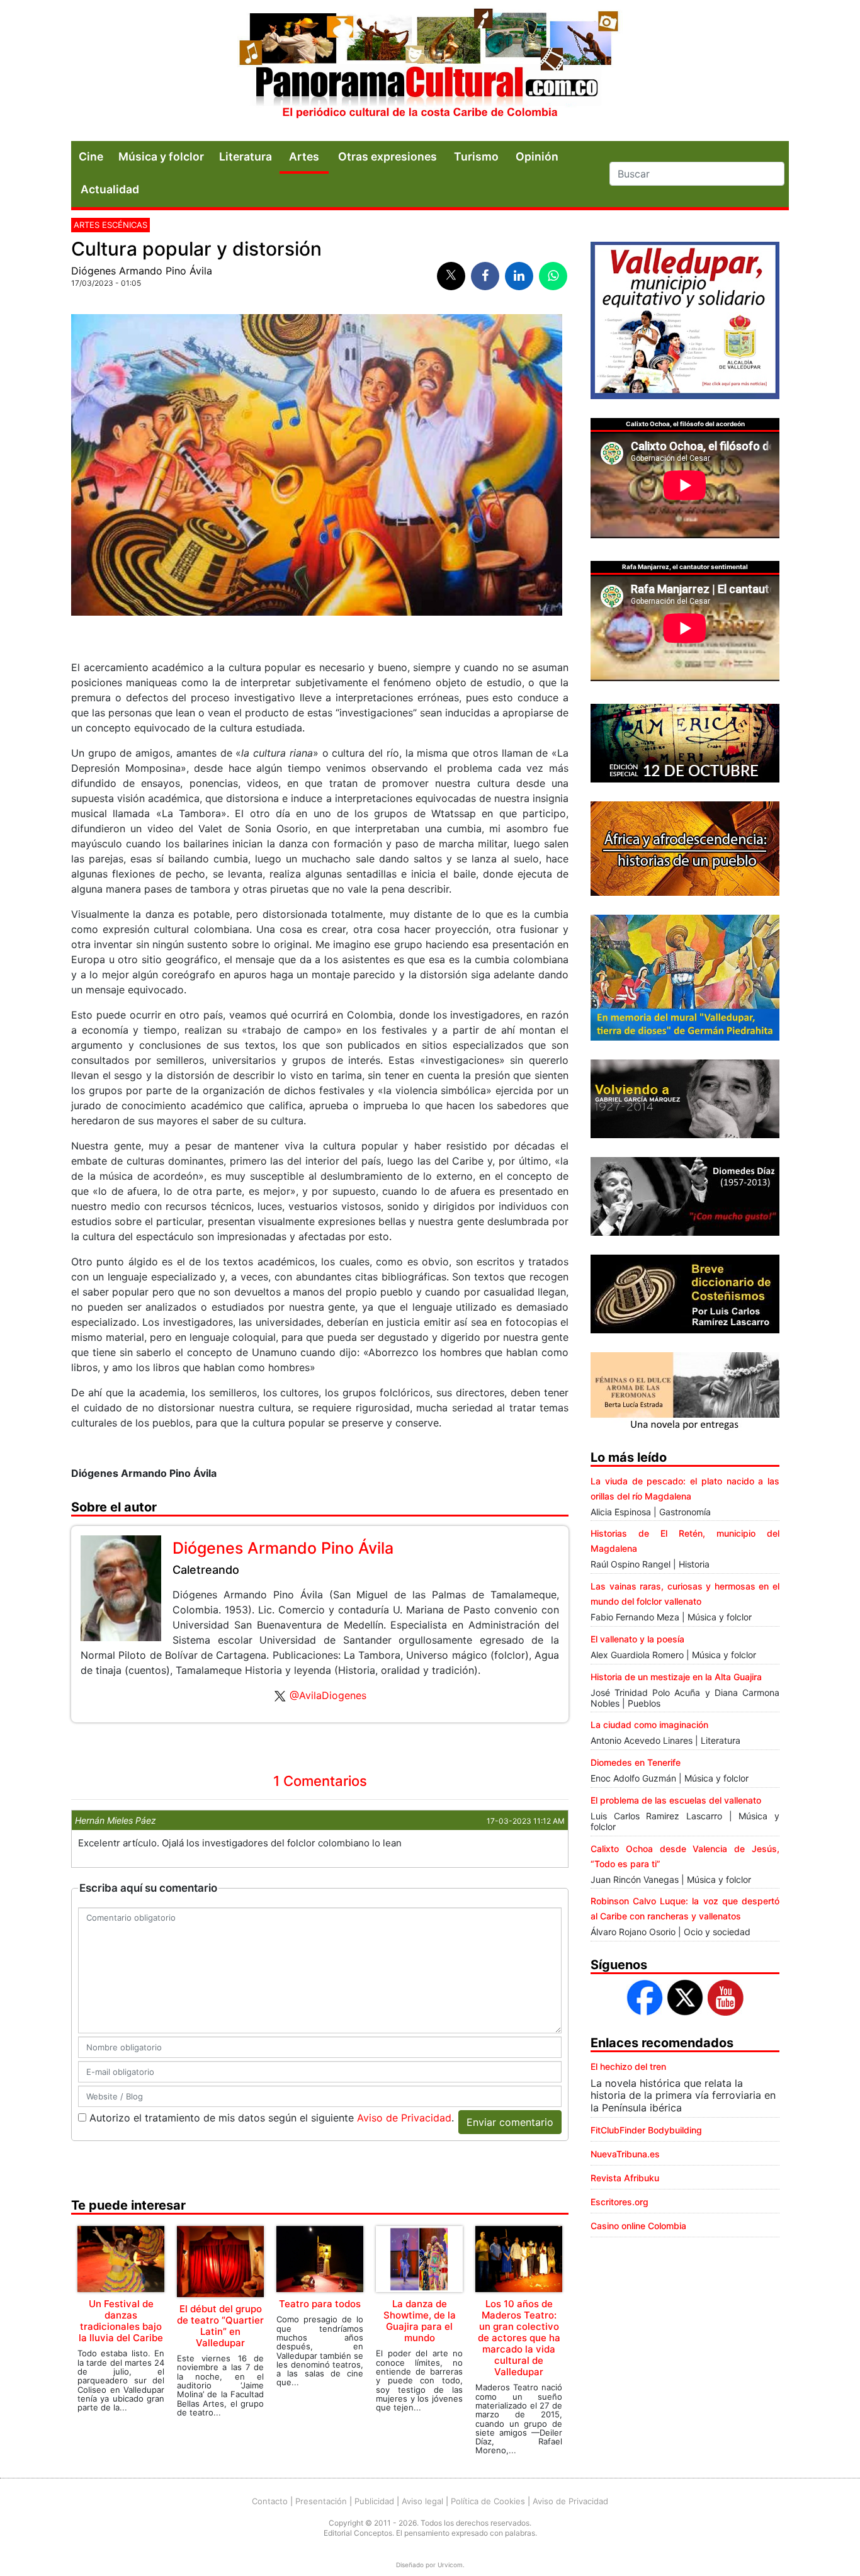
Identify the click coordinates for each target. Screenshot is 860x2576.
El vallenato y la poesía (637, 1639)
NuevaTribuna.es (625, 2154)
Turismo (476, 156)
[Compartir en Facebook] (485, 276)
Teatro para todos (320, 2304)
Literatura (246, 156)
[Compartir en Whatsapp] (553, 276)
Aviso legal (422, 2501)
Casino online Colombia (638, 2226)
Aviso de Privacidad (404, 2118)
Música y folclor (161, 156)
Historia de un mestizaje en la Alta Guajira (676, 1677)
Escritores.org (620, 2202)
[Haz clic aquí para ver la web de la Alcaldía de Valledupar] (685, 319)
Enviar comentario (510, 2122)
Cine (91, 156)
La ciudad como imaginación (649, 1725)
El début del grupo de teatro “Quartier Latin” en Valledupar (220, 2326)
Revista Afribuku (625, 2178)
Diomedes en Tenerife (636, 1762)
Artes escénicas (110, 225)
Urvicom (450, 2565)
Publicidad (374, 2501)
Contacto (270, 2501)
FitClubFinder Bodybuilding (646, 2130)
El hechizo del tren (628, 2066)
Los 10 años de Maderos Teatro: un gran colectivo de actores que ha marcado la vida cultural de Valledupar (519, 2338)
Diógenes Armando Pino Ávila (142, 271)
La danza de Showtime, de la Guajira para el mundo (420, 2321)
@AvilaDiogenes (328, 1695)
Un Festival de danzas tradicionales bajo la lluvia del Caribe (121, 2321)
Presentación (321, 2501)
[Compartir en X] (451, 276)
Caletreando (206, 1570)
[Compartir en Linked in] (519, 276)
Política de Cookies (488, 2501)
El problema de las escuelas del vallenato (676, 1800)
